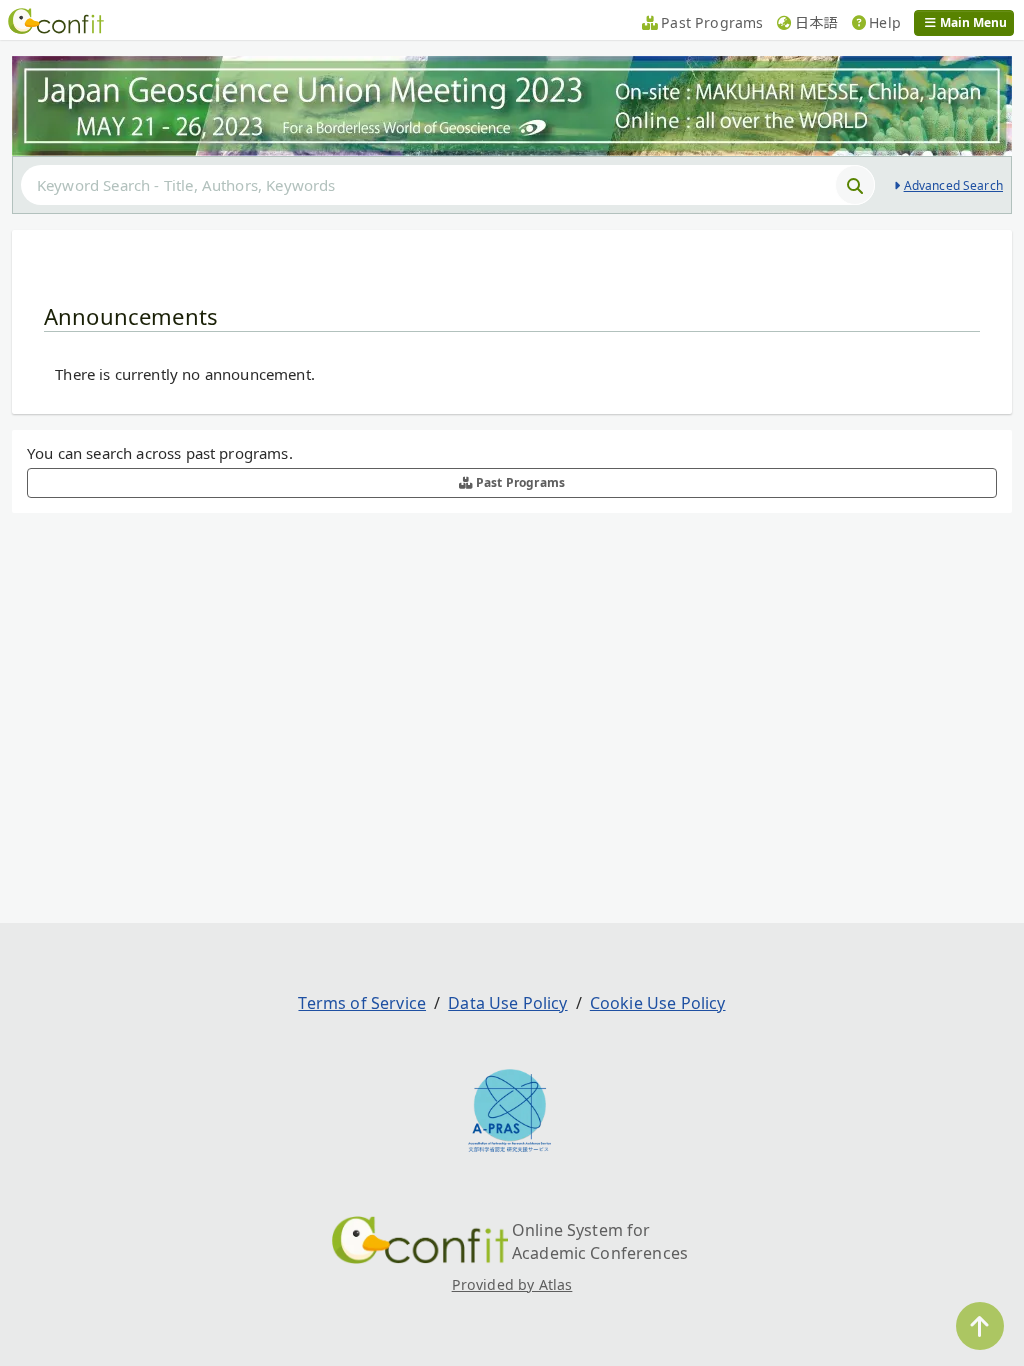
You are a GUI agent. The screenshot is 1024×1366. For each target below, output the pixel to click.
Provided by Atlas (512, 1284)
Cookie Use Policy (658, 1003)
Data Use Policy (507, 1003)
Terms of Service (362, 1003)
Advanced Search (953, 185)
